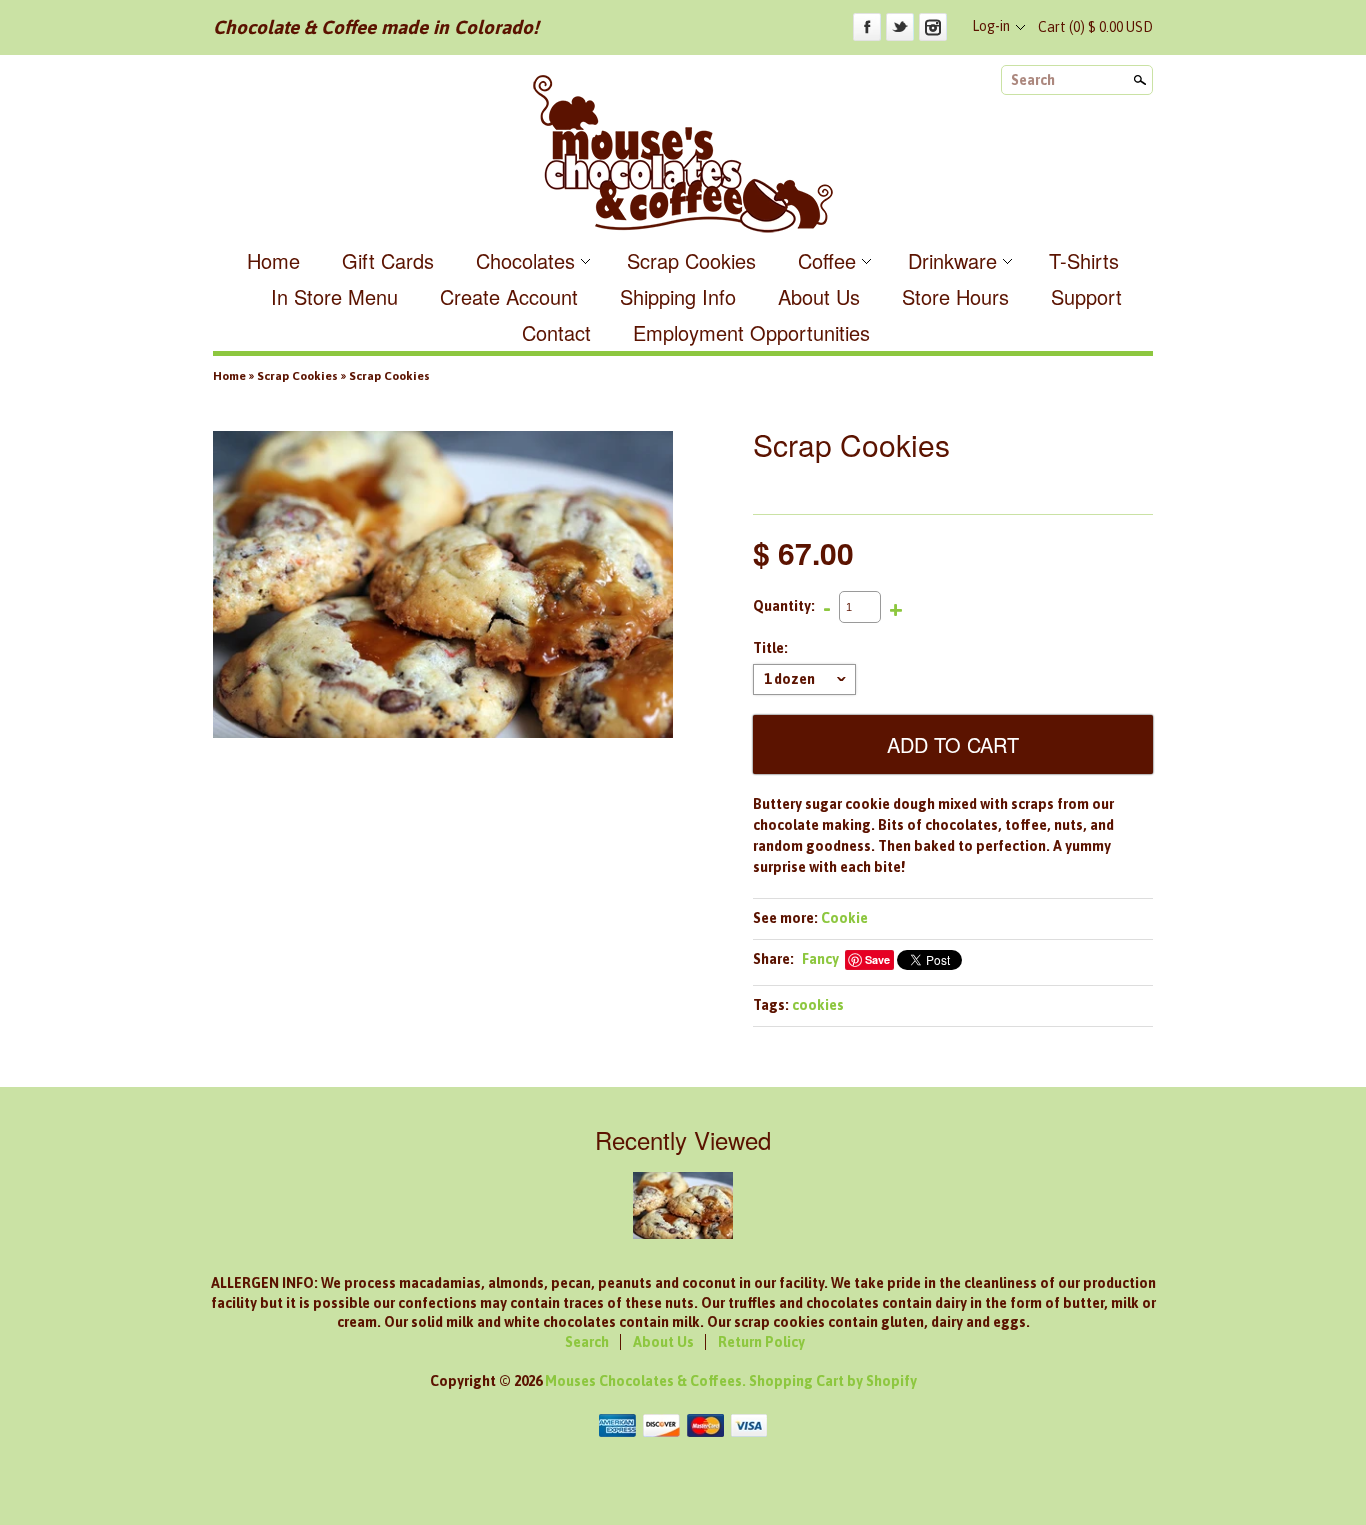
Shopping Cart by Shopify (833, 1381)
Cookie (844, 918)
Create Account (509, 296)
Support (1086, 296)
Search (1033, 80)
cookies (818, 1005)
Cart (1095, 27)
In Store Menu (334, 296)
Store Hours (955, 296)
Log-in (991, 26)
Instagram (933, 27)
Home (273, 260)
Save (877, 959)
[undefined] (443, 587)
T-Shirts (1084, 260)
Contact (556, 332)
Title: (770, 648)
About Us (819, 296)
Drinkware (952, 260)
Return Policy (761, 1342)
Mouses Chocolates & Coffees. (647, 1381)
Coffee (827, 260)
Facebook (867, 27)
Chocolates (525, 260)
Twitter (900, 27)
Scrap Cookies (691, 260)
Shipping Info (678, 296)
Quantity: (784, 606)
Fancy (820, 959)
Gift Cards (388, 260)
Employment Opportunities (751, 332)
